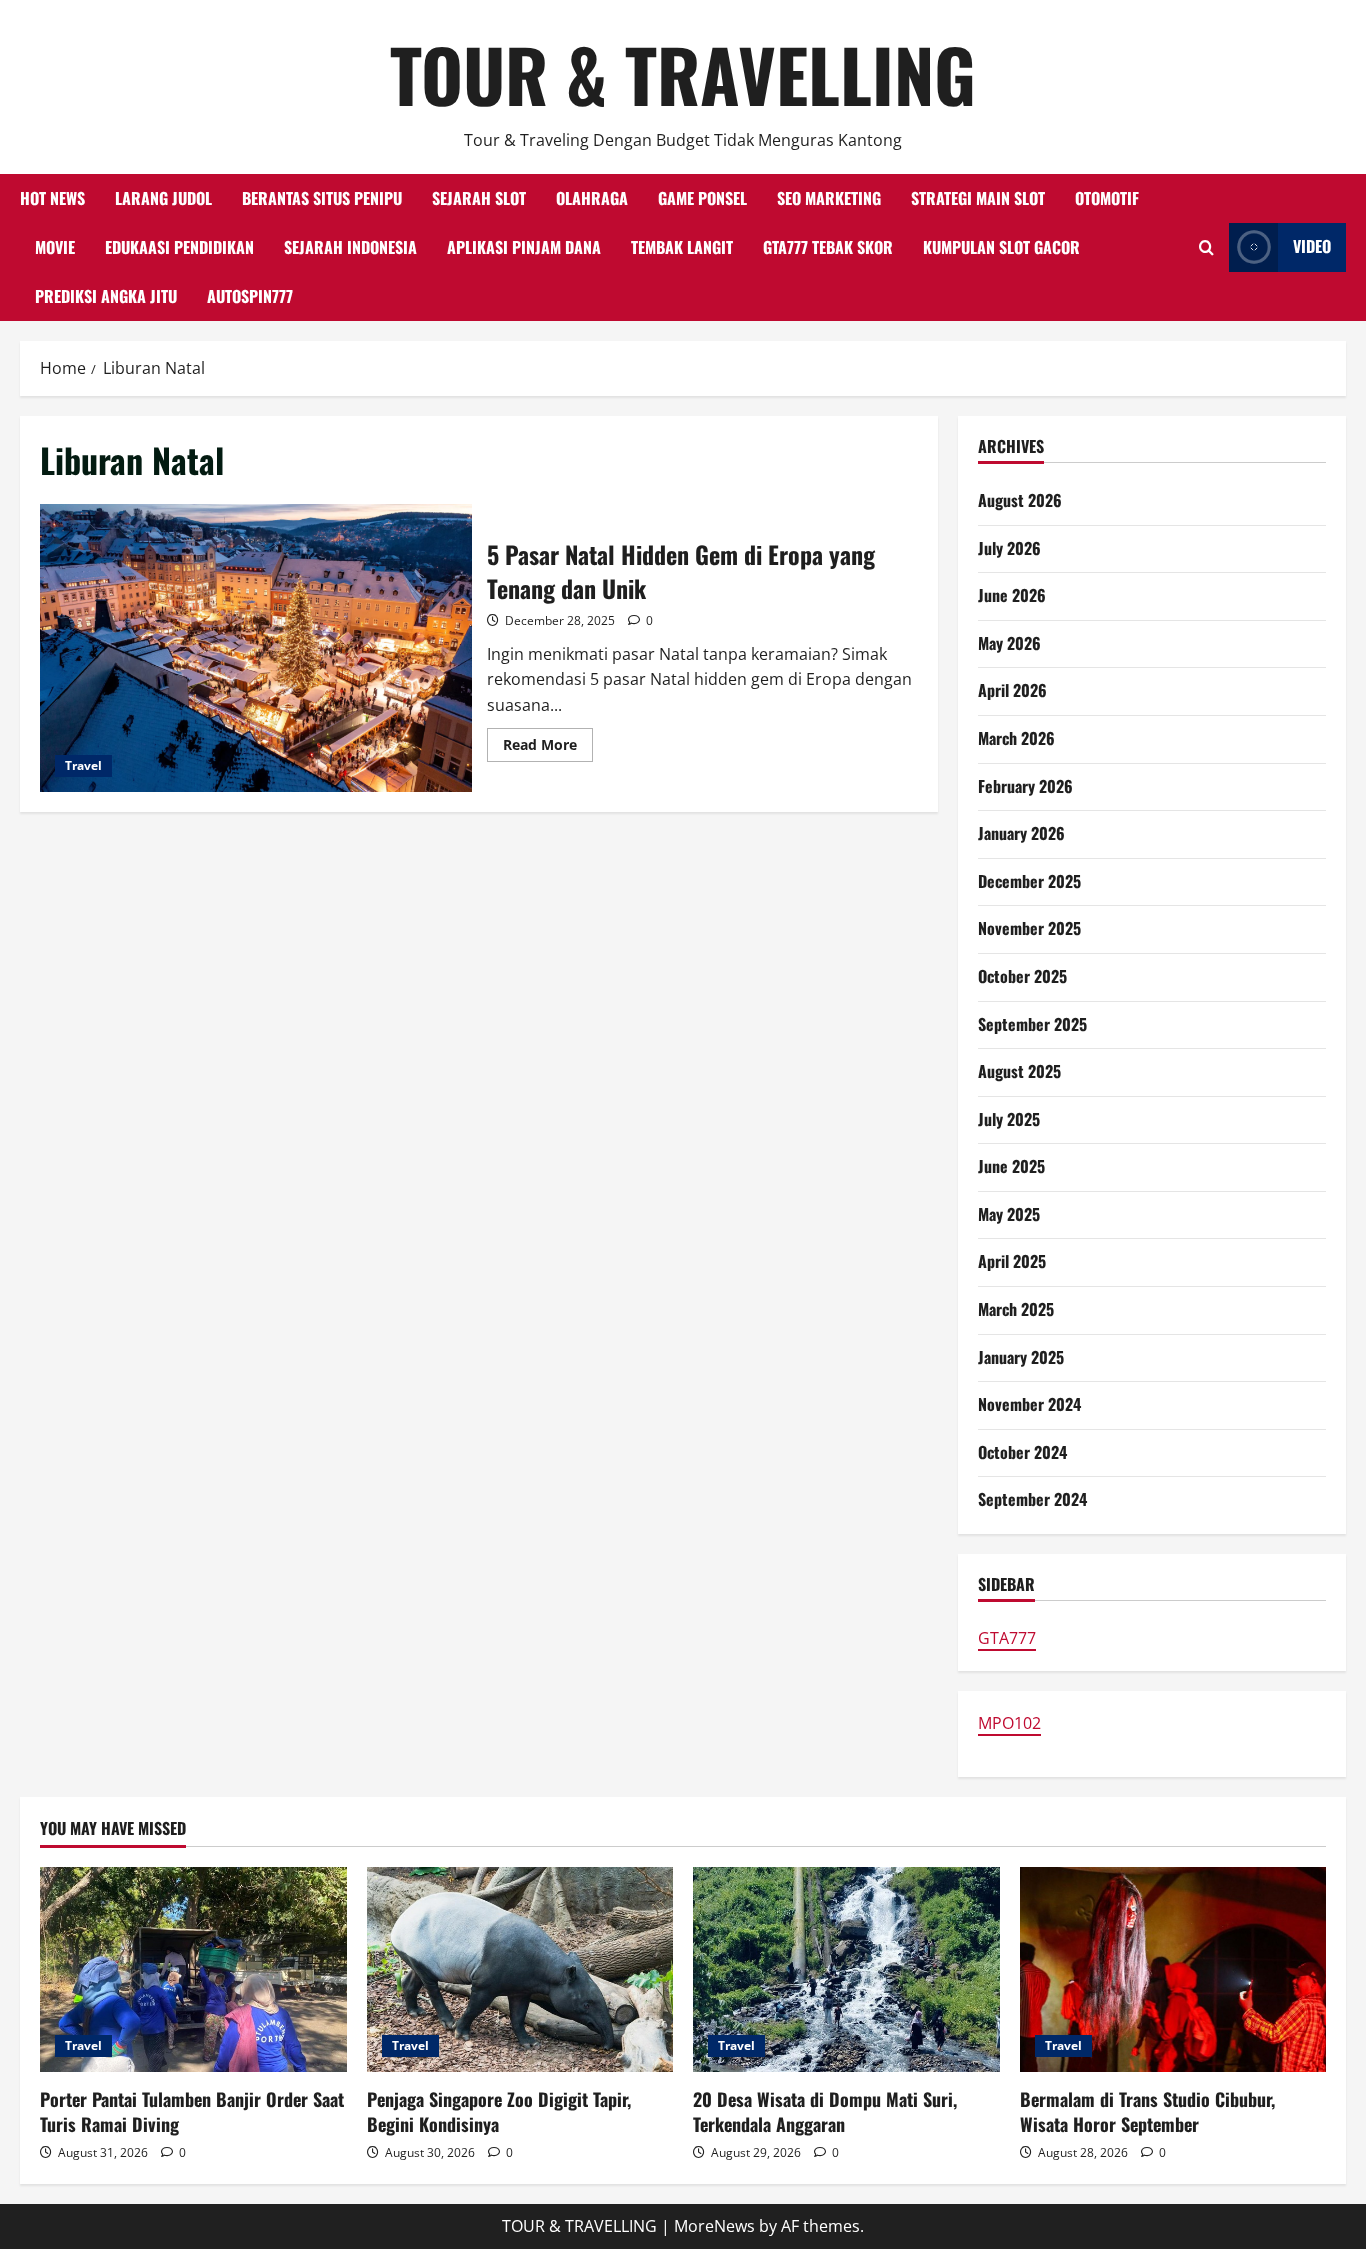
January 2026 (1021, 833)
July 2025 (1009, 1119)
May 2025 (1009, 1214)
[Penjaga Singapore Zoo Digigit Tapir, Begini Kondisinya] (520, 1969)
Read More (548, 748)
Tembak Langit (682, 247)
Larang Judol (163, 198)
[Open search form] (1206, 247)
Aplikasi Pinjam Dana (524, 247)
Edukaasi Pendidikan (179, 247)
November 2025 (1029, 928)
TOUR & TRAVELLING (683, 73)
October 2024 (1022, 1452)
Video (1312, 246)
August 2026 (1020, 500)
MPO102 (1009, 1723)
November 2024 (1029, 1404)
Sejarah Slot (479, 198)
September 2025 (1032, 1024)
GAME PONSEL (702, 198)
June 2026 (1012, 595)
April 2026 (1012, 690)
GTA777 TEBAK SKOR (828, 247)
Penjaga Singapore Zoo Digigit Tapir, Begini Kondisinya (499, 2111)
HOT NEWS (52, 198)
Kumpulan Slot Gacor (1001, 247)
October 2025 (1022, 976)
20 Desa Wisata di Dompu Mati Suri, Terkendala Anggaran (825, 2111)
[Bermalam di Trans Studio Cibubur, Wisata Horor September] (1173, 1969)
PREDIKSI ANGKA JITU (106, 296)
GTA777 (1007, 1638)
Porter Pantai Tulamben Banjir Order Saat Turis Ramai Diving (192, 2111)
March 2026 (1016, 738)
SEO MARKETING (829, 198)
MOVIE (55, 247)
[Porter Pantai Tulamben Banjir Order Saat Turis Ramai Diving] (193, 1969)
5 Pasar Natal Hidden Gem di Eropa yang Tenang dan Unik (256, 648)
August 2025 (1019, 1071)
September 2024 (1032, 1499)
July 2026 (1009, 548)
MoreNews (714, 2226)
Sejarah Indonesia (350, 247)
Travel (83, 765)
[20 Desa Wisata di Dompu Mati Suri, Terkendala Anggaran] (846, 1969)
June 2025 (1011, 1166)
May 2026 (1009, 643)
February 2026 (1025, 786)
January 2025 (1021, 1357)
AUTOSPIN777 (250, 296)
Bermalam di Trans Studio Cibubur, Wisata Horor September (1147, 2111)
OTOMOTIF (1107, 198)
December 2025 (1029, 881)
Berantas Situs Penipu (322, 198)
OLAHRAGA (592, 198)
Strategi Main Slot (978, 198)
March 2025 (1016, 1309)
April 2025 (1012, 1261)
